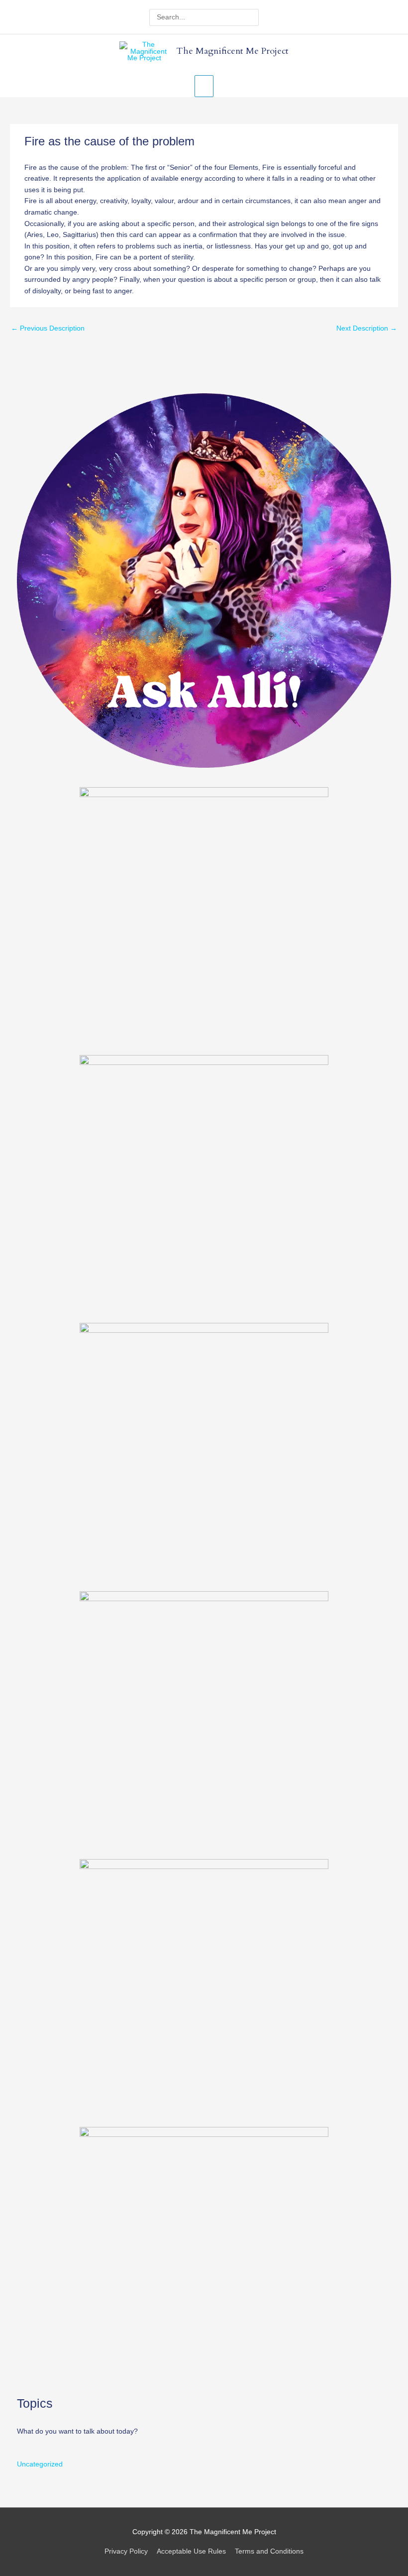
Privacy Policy (126, 2551)
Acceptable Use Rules (191, 2551)
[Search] (253, 17)
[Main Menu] (204, 86)
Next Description (367, 328)
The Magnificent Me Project (232, 51)
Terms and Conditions (269, 2551)
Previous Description (48, 328)
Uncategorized (40, 2464)
